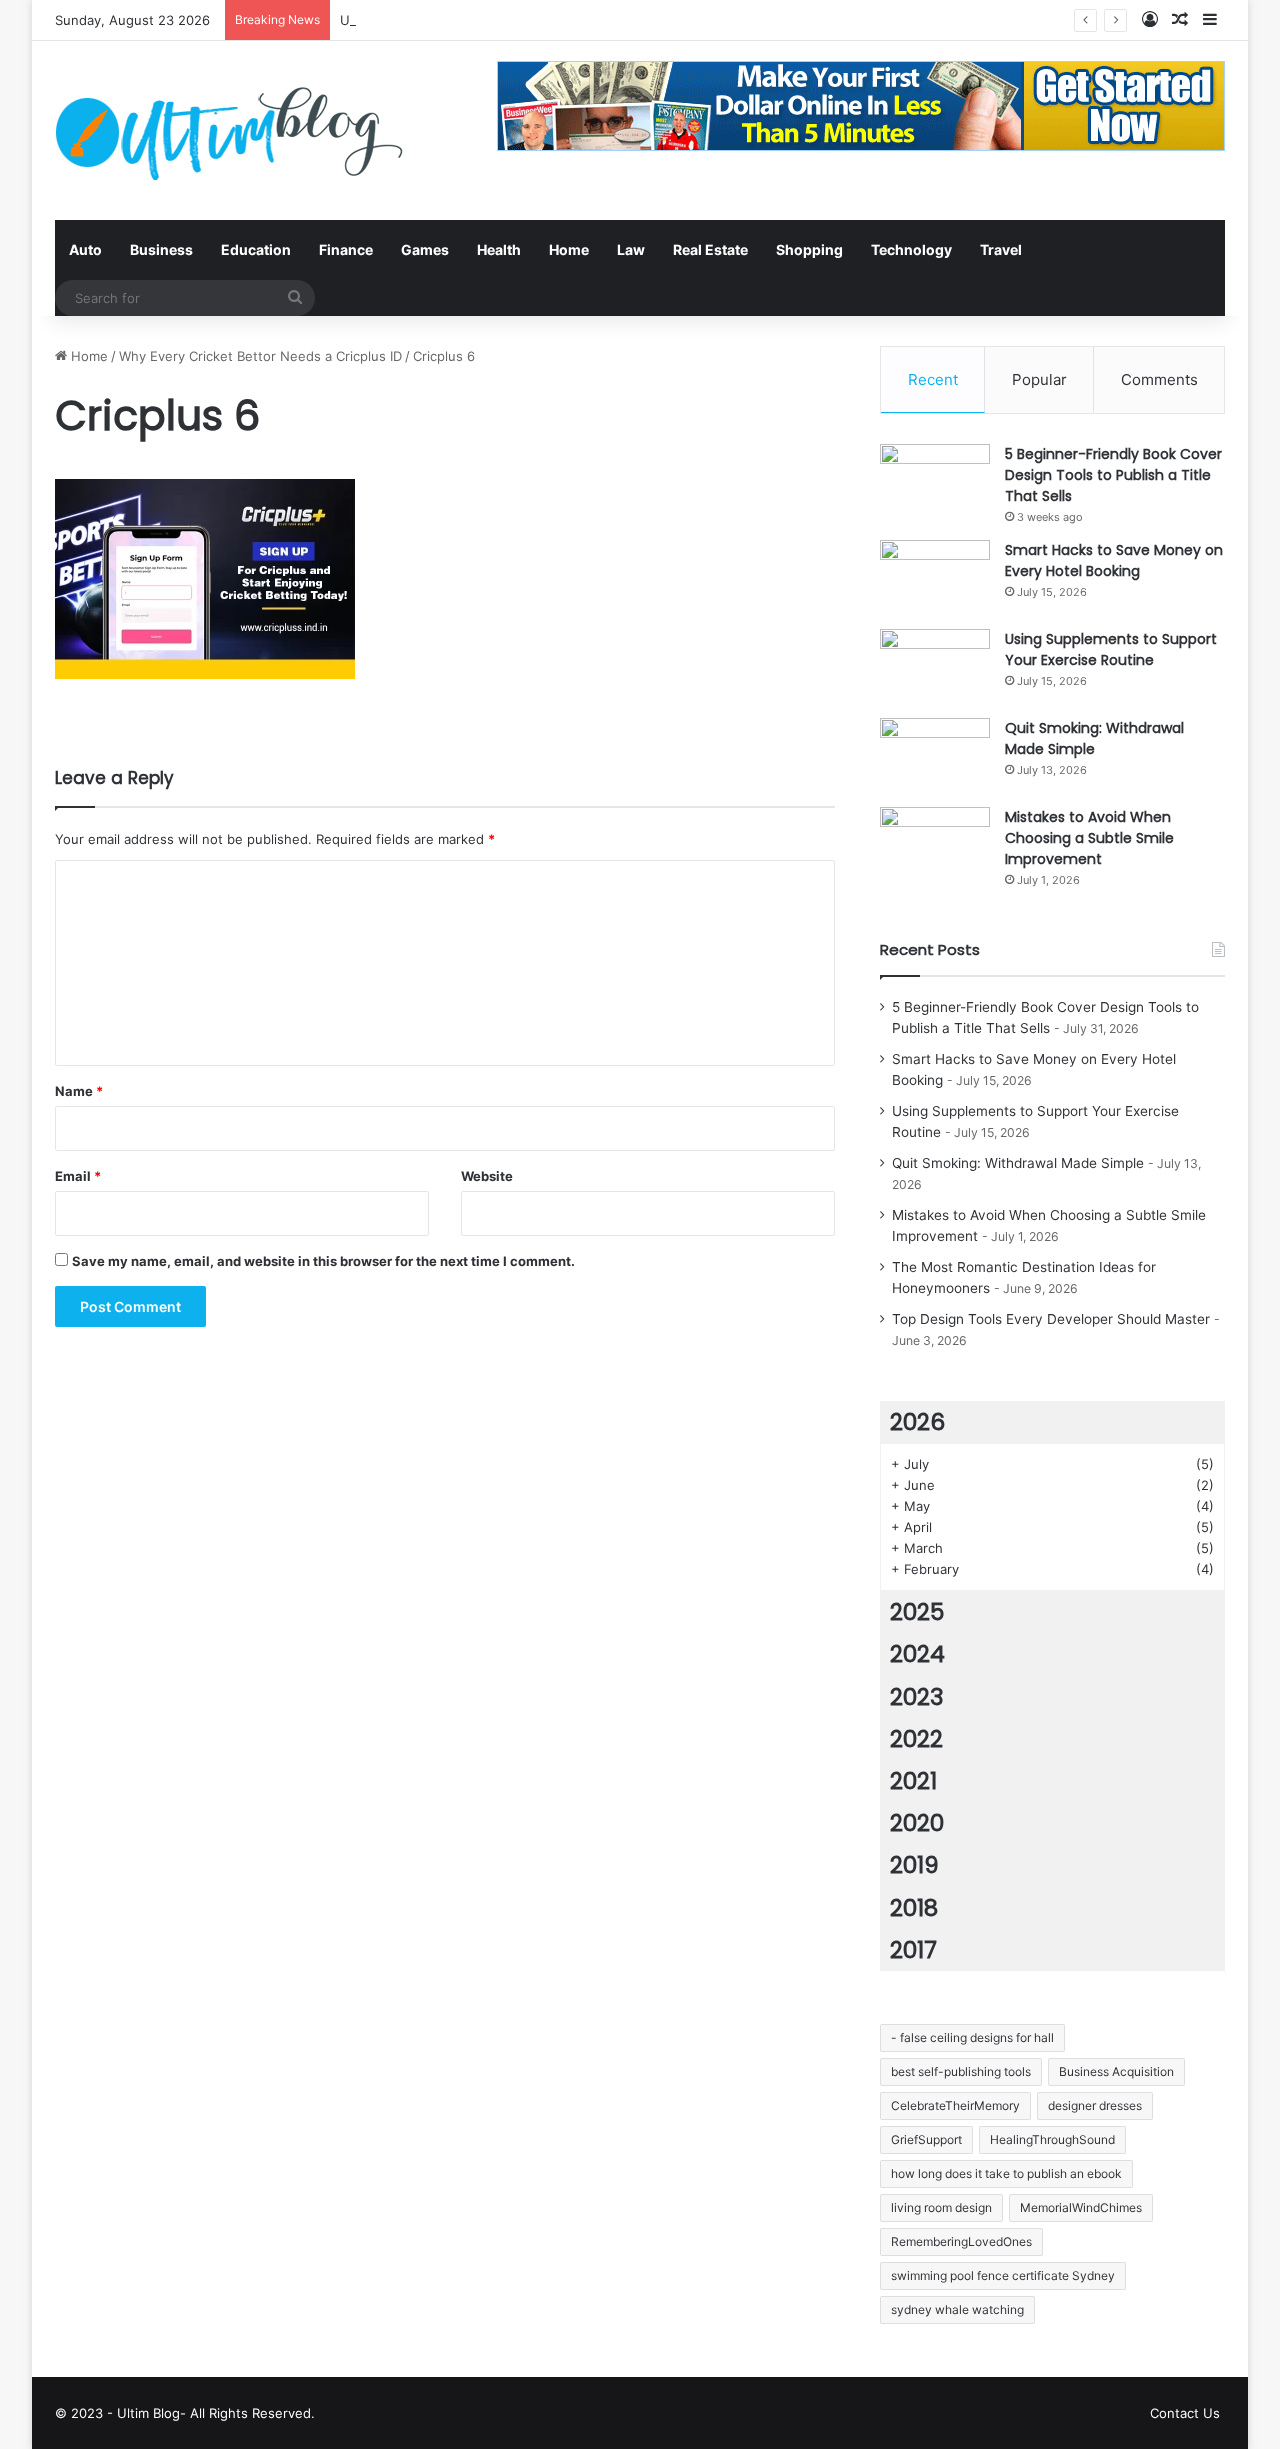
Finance (346, 249)
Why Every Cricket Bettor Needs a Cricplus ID (260, 356)
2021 (913, 1781)
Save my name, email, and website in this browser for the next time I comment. (323, 1261)
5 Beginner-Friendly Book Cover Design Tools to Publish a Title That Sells (1113, 475)
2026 (917, 1422)
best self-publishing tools (961, 2071)
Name (79, 1091)
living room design (941, 2207)
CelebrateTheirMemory (955, 2105)
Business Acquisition (1116, 2071)
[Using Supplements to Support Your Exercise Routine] (935, 666)
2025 (917, 1612)
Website (487, 1176)
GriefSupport (926, 2139)
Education (256, 249)
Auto (85, 249)
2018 (914, 1908)
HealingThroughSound (1052, 2139)
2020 (917, 1823)
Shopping (809, 249)
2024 (917, 1654)
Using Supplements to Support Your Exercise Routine (1111, 649)
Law (631, 249)
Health (499, 249)
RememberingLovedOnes (961, 2241)
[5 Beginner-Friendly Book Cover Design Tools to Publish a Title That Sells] (935, 481)
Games (425, 249)
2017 (913, 1950)
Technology (911, 249)
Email (78, 1176)
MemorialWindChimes (1081, 2207)
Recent (933, 379)
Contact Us (1185, 2413)
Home (569, 249)
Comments (1159, 379)
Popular (1039, 379)
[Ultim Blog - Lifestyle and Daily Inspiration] (229, 130)
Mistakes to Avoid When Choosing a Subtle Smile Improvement (1089, 838)
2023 (917, 1697)
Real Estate (710, 249)
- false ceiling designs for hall (972, 2037)
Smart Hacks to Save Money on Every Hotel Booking (1114, 560)
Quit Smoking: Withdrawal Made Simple (1094, 738)
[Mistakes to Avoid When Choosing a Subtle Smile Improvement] (935, 844)
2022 (916, 1739)
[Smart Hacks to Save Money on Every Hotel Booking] (935, 577)
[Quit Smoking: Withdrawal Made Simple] (935, 755)
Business (161, 249)
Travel (1001, 249)
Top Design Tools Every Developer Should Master (1051, 1319)
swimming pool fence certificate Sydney (1003, 2275)
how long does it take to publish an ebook (1006, 2173)
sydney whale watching (957, 2309)
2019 (914, 1865)
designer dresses (1095, 2105)
